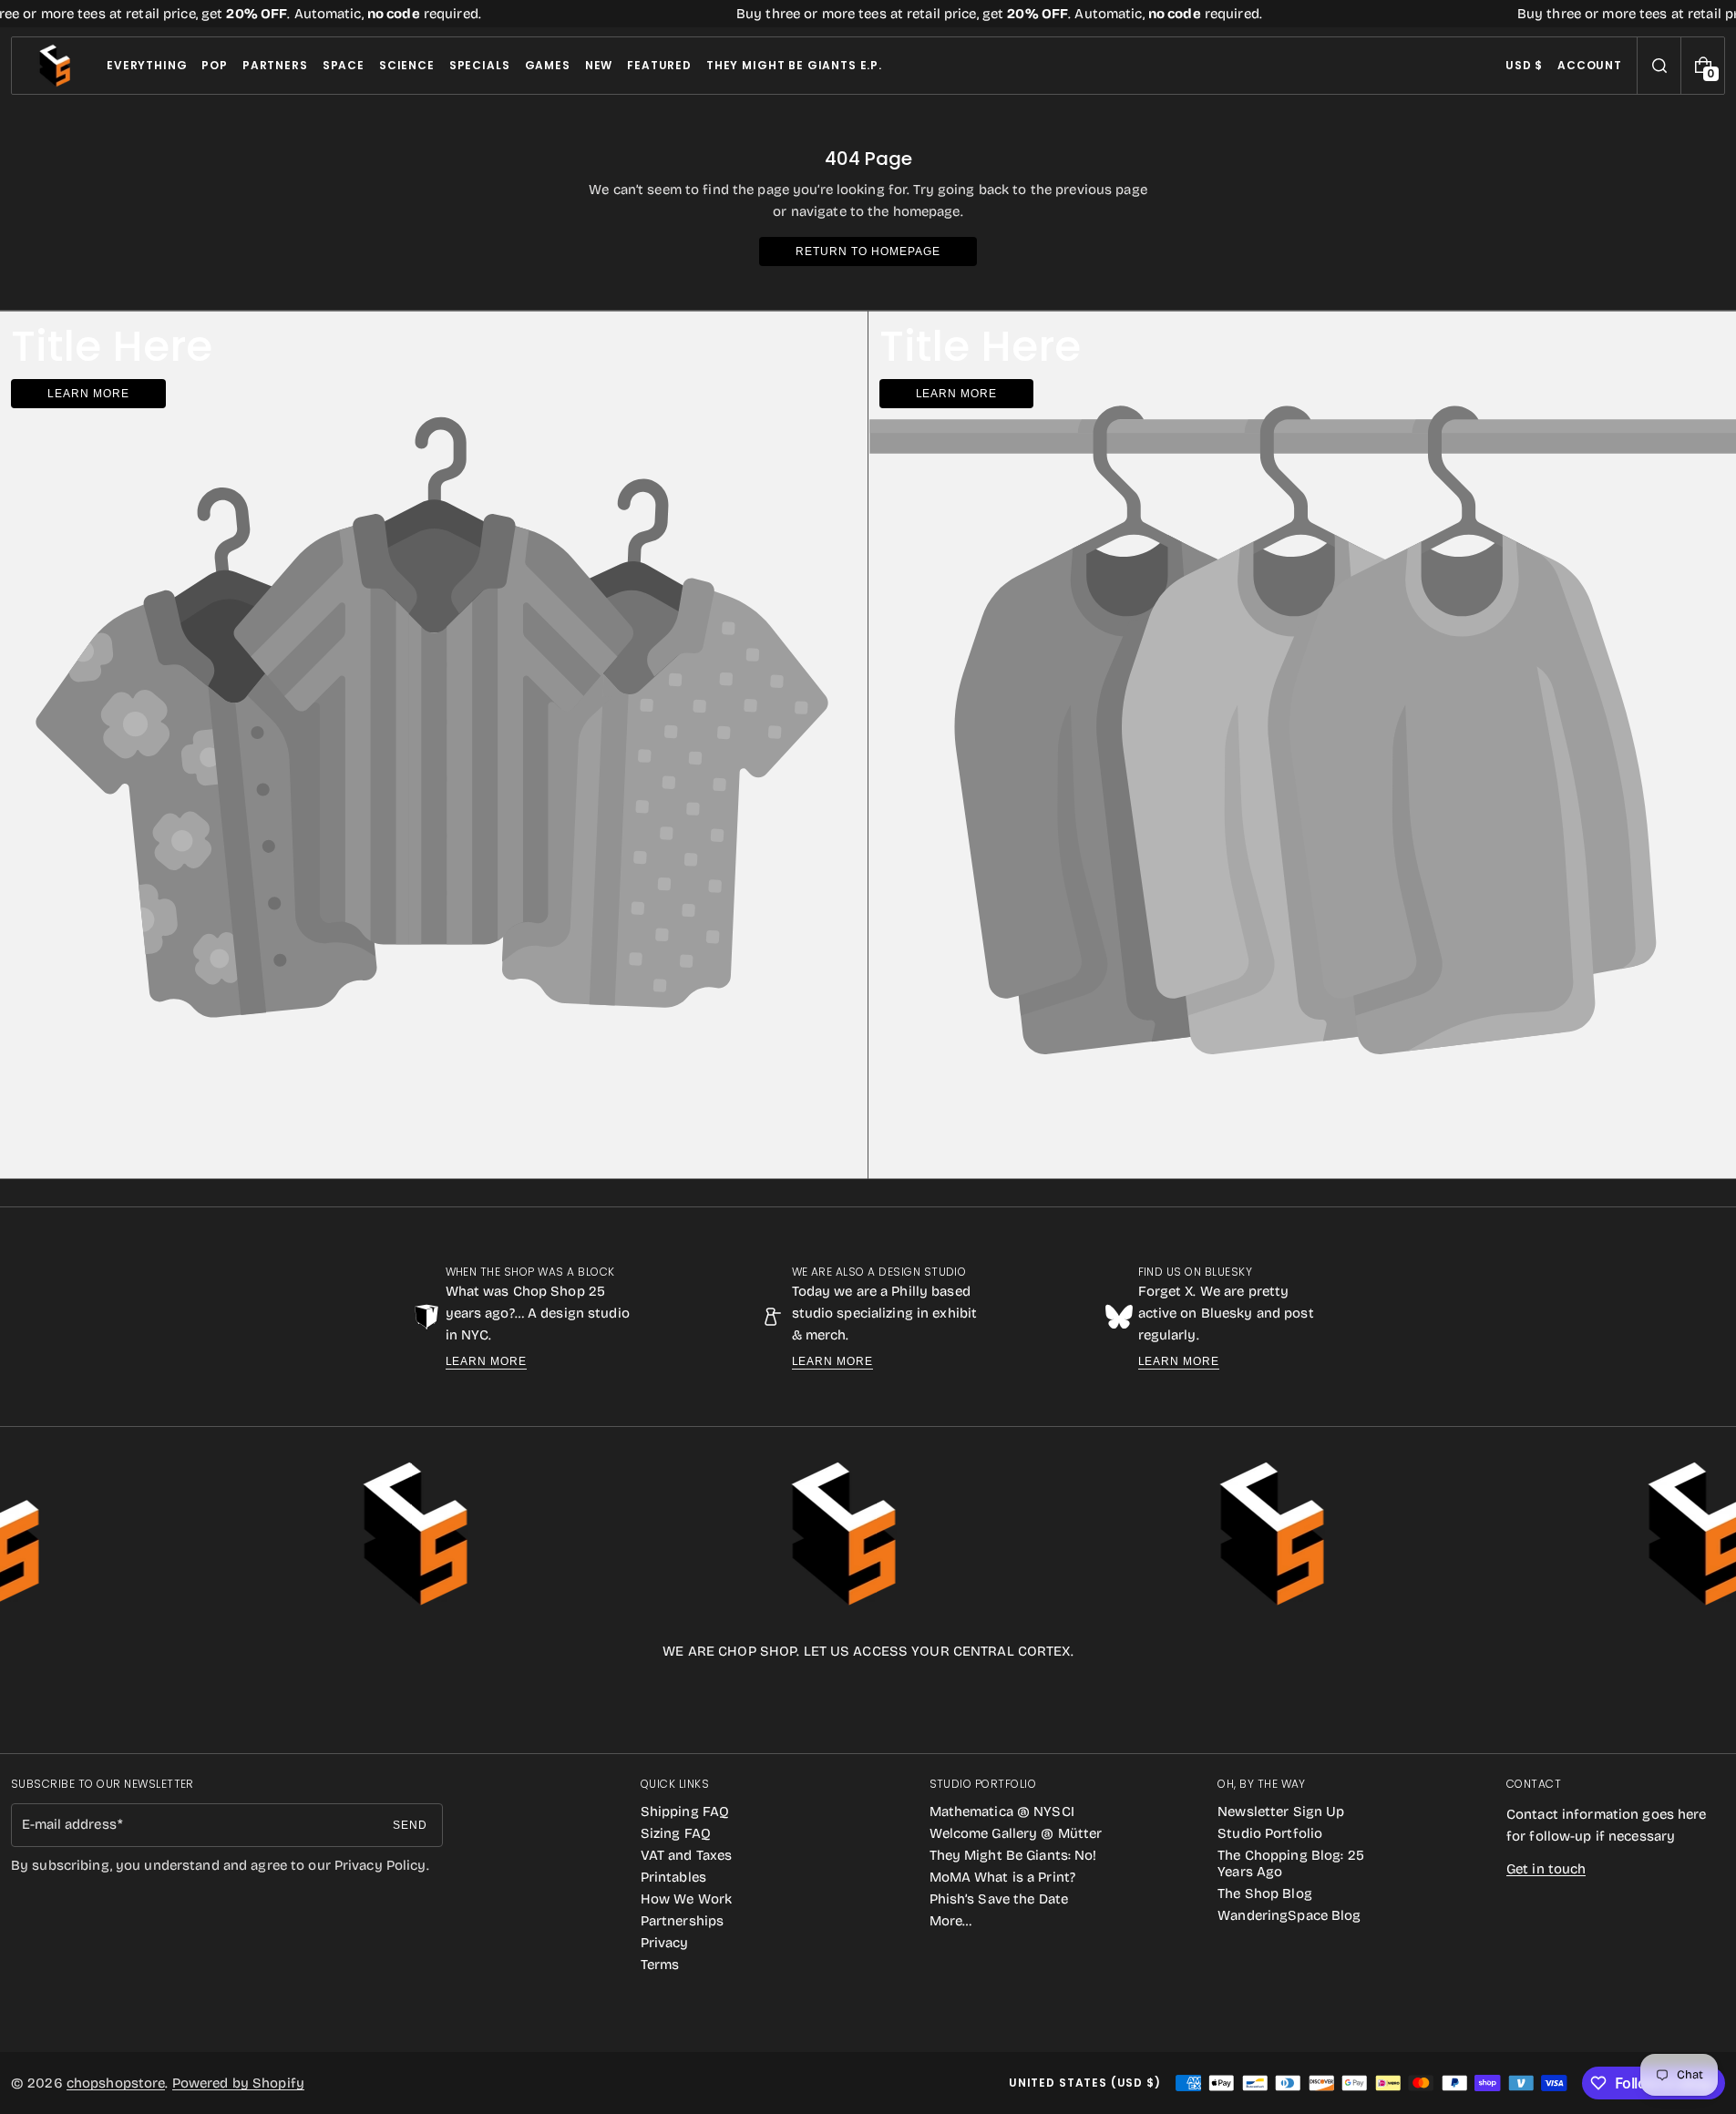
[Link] (868, 14)
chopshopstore (116, 2083)
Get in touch (1546, 1869)
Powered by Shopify (238, 2083)
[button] (1659, 66)
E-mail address (69, 1824)
